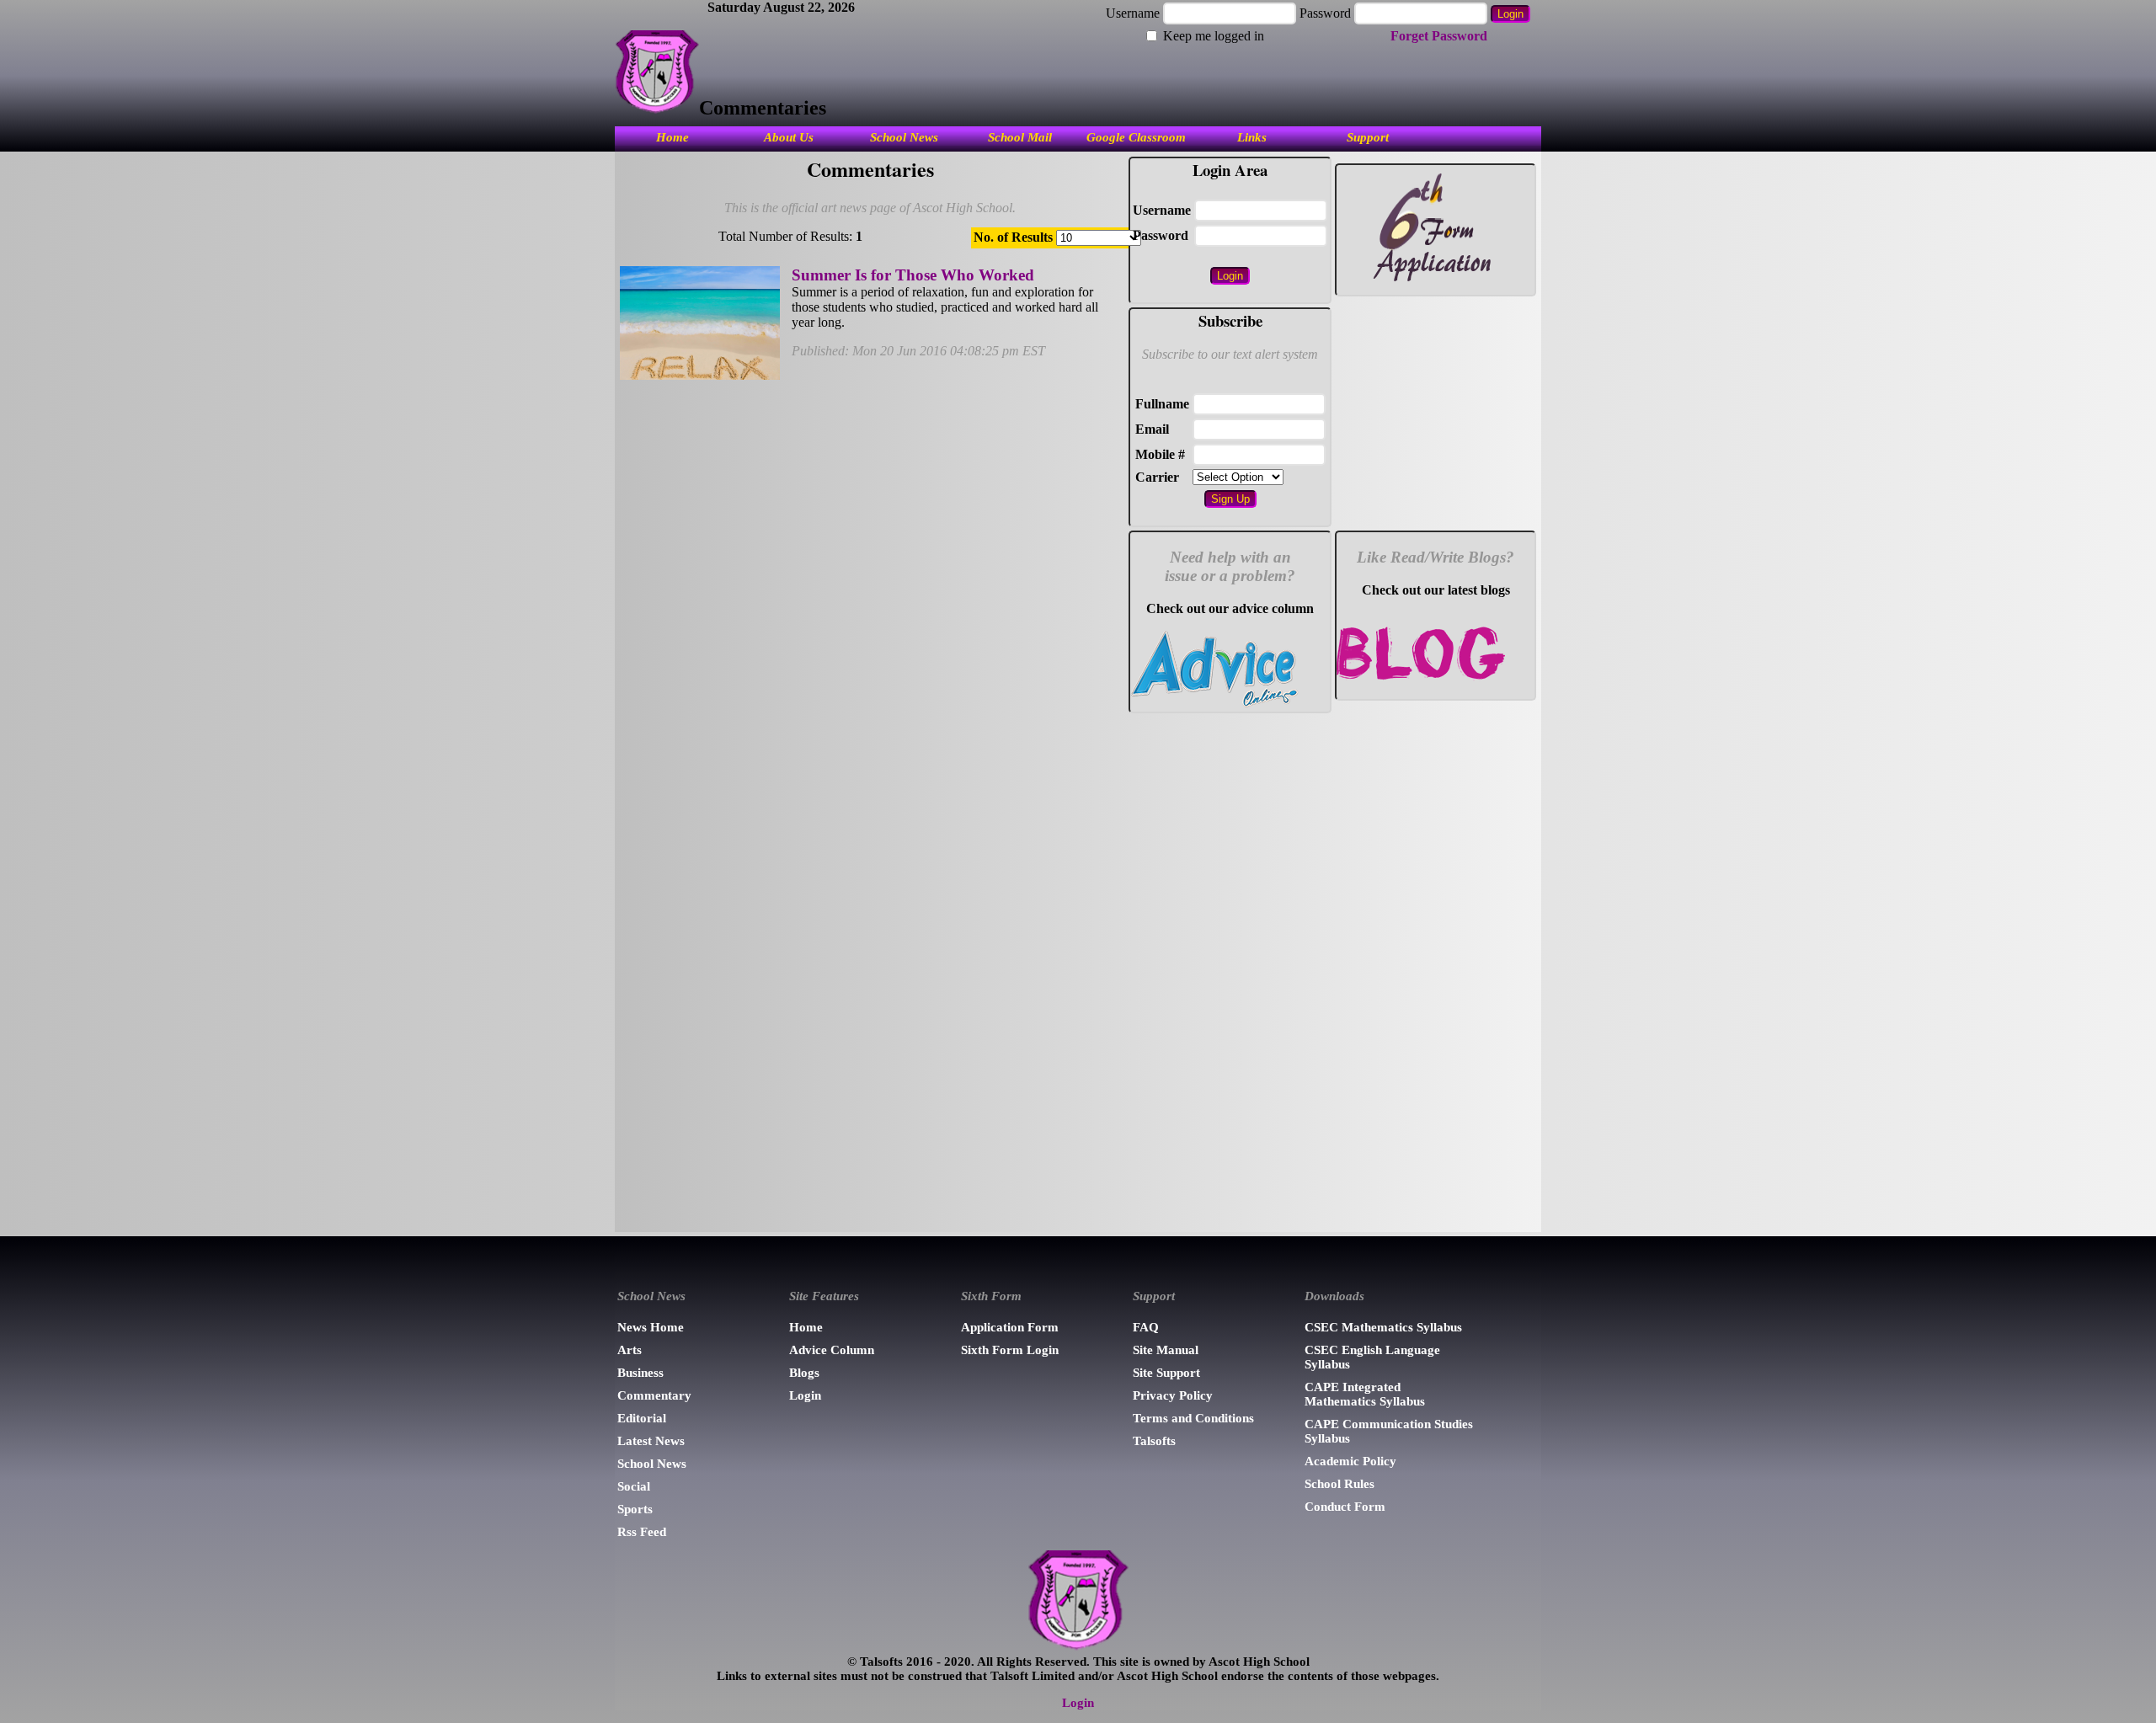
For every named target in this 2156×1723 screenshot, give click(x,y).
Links (1252, 137)
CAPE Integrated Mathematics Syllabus (1365, 1394)
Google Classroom (1136, 137)
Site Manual (1166, 1350)
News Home (651, 1327)
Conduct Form (1345, 1507)
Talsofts (1154, 1441)
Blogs (804, 1373)
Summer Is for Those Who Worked (913, 275)
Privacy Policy (1173, 1395)
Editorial (642, 1418)
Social (634, 1486)
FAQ (1146, 1327)
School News (904, 137)
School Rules (1339, 1484)
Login (805, 1395)
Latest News (651, 1441)
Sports (635, 1509)
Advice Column (832, 1350)
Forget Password (1439, 36)
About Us (789, 137)
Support (1368, 137)
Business (640, 1373)
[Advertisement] (1230, 969)
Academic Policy (1350, 1461)
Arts (630, 1350)
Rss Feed (642, 1532)
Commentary (654, 1395)
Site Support (1166, 1373)
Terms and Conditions (1193, 1418)
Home (672, 137)
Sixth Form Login (1010, 1350)
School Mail (1020, 137)
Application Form (1010, 1327)
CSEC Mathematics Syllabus (1383, 1327)
